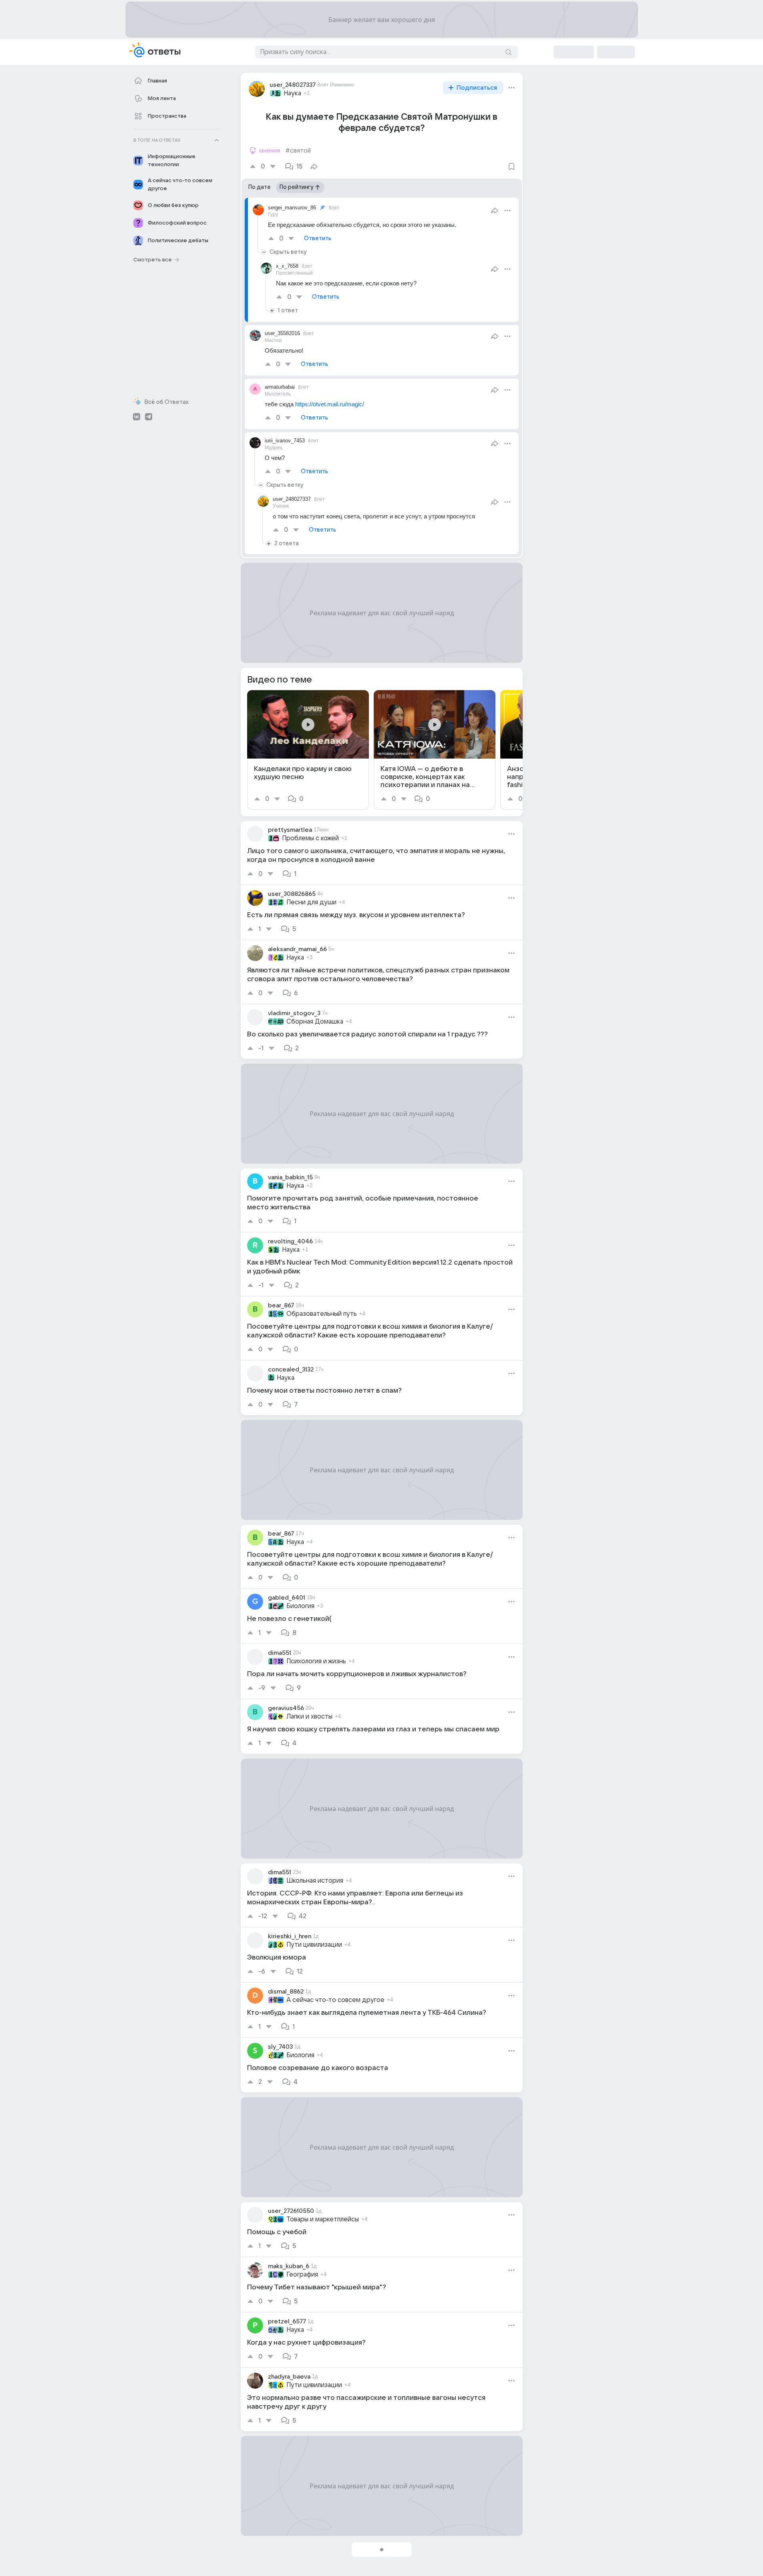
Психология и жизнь (316, 1661)
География (302, 2275)
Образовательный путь (322, 1314)
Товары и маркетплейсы (323, 2219)
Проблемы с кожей (310, 838)
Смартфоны (304, 2558)
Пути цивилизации (314, 1945)
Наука (292, 93)
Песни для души (311, 902)
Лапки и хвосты (309, 1717)
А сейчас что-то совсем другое (335, 2000)
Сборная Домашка (315, 1022)
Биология (300, 1606)
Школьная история (315, 1881)
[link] (308, 750)
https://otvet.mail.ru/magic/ (330, 404)
